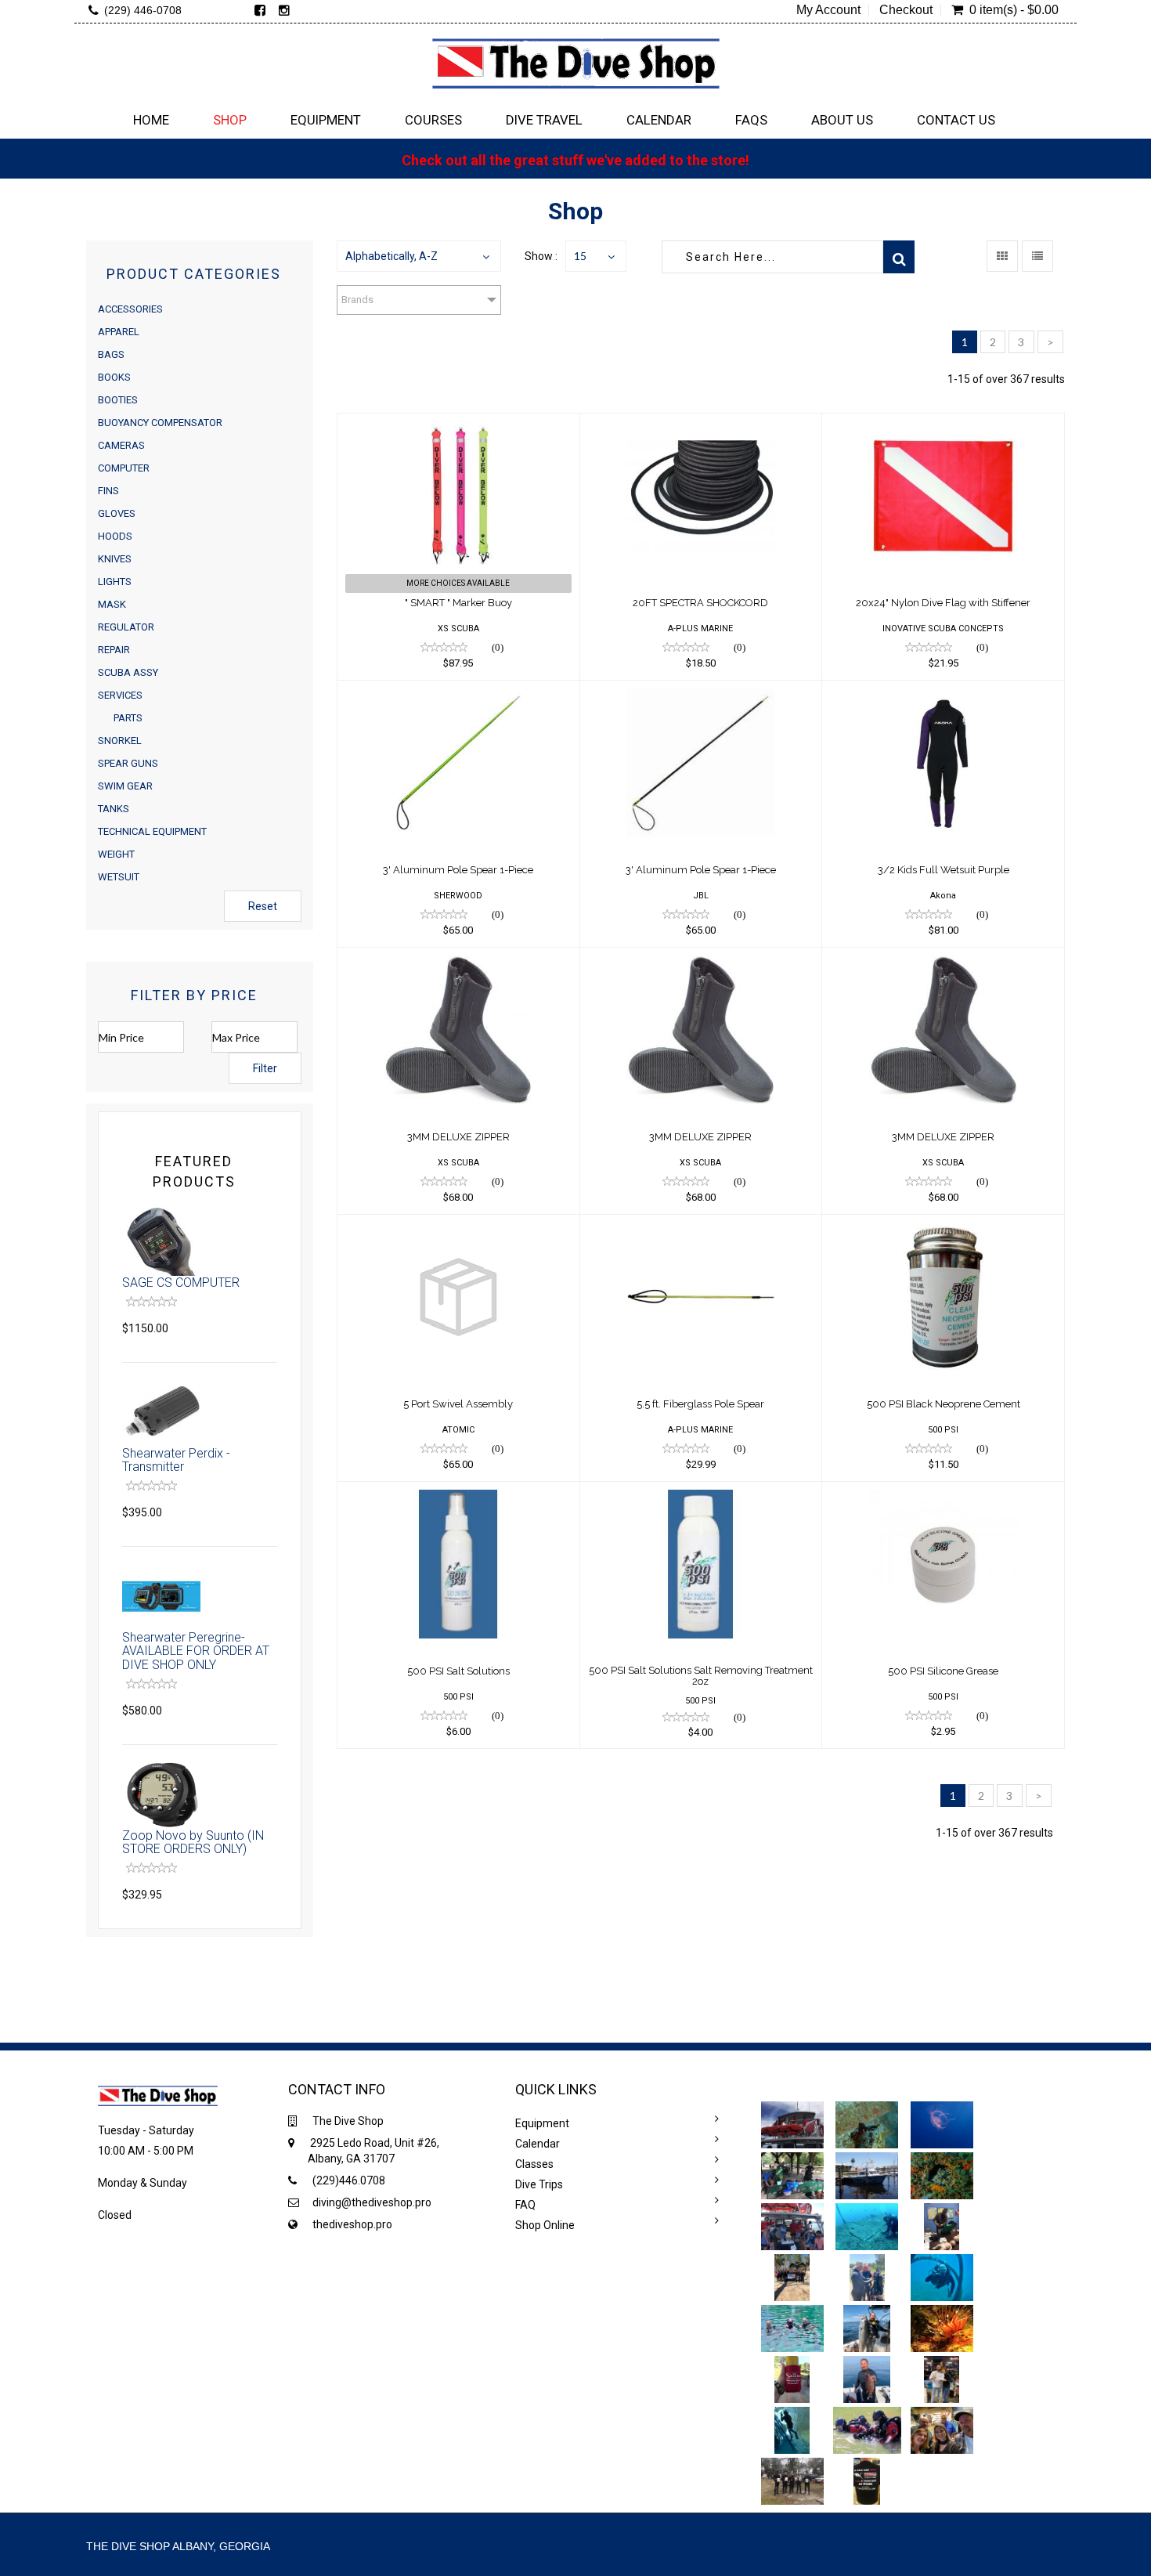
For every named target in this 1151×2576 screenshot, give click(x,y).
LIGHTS (115, 582)
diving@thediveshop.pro (372, 2202)
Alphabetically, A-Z (391, 256)
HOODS (115, 536)
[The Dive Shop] (575, 63)
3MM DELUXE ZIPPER (458, 1137)
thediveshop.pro (352, 2224)
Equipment (326, 120)
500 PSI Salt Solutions (458, 1671)
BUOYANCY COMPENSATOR (160, 423)
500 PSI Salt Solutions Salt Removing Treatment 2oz (701, 1676)
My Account (828, 10)
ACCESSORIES (130, 309)
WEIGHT (116, 854)
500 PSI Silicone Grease (943, 1671)
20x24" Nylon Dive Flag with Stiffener (943, 603)
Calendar (659, 120)
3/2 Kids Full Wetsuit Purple (944, 870)
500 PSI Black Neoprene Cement (944, 1404)
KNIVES (115, 559)
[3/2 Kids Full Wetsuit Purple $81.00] (943, 691)
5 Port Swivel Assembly (458, 1404)
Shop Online (545, 2225)
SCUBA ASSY (128, 672)
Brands (357, 300)
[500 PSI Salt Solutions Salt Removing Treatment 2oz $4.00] (701, 1492)
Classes (534, 2164)
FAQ (525, 2205)
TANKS (114, 809)
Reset (263, 906)
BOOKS (114, 377)
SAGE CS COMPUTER (181, 1283)
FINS (108, 491)
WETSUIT (119, 877)
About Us (842, 120)
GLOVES (117, 513)
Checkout (906, 10)
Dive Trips (539, 2184)
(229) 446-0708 (143, 10)
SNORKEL (120, 741)
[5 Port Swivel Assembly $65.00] (458, 1225)
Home (151, 120)
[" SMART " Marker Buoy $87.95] (458, 424)
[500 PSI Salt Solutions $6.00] (458, 1492)
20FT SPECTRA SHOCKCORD (700, 603)
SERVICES (120, 695)
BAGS (111, 354)
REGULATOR (126, 627)
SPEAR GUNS (128, 763)
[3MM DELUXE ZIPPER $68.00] (458, 958)
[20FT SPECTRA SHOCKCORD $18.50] (701, 424)
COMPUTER (124, 468)
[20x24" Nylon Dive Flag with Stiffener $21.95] (943, 424)
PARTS (128, 718)
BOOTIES (118, 400)
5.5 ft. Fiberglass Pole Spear (700, 1404)
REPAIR (114, 650)
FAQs (751, 120)
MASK (112, 604)
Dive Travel (544, 120)
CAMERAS (121, 445)
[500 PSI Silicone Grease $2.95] (943, 1492)
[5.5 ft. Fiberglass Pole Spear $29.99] (701, 1225)
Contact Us (956, 120)
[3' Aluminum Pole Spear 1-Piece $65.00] (458, 691)
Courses (433, 120)
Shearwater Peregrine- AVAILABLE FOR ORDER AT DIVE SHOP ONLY (196, 1651)
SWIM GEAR (125, 786)
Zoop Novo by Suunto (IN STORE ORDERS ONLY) (193, 1843)
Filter (265, 1068)
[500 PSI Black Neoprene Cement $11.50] (943, 1225)
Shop (230, 120)
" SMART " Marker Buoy (458, 603)
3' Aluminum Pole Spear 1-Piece (458, 870)
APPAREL (119, 332)
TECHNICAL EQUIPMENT (152, 831)
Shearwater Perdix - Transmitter (176, 1460)
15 (580, 256)
